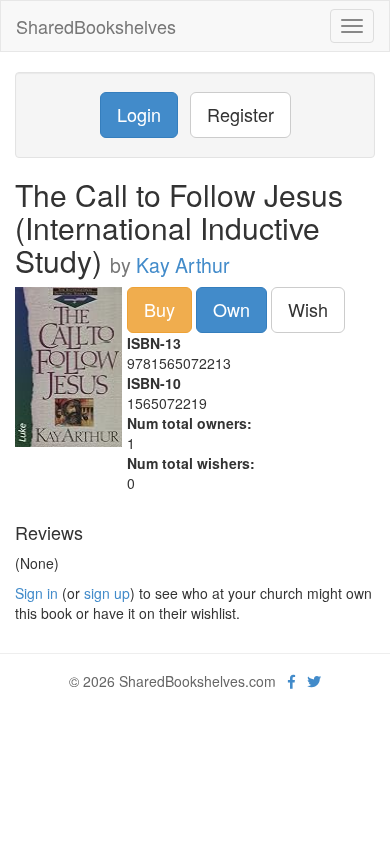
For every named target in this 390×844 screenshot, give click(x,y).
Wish (308, 309)
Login (139, 114)
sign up (107, 593)
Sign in (36, 593)
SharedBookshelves (96, 26)
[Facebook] (291, 681)
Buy (159, 309)
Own (231, 309)
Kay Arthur (183, 265)
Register (240, 114)
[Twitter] (314, 681)
